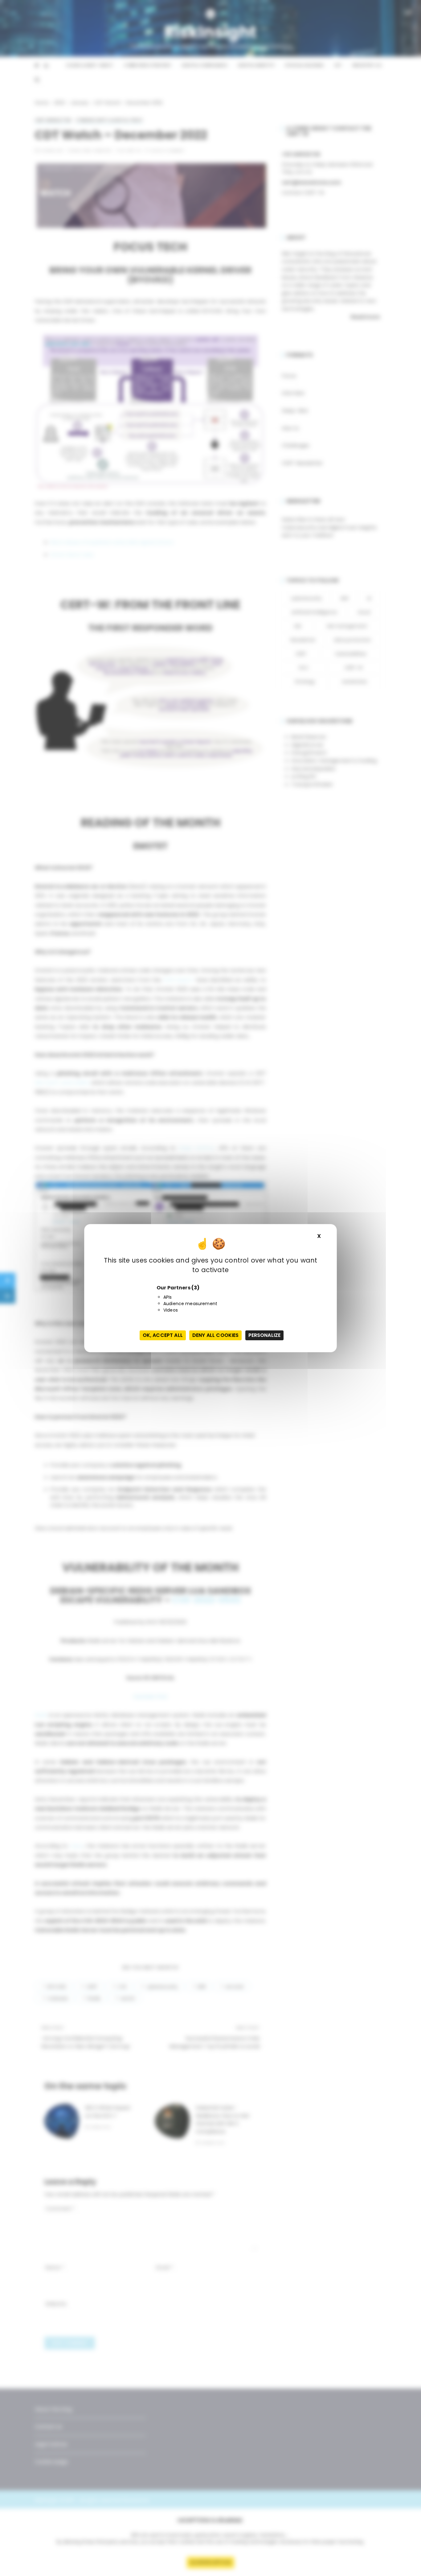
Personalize (265, 1335)
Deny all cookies (215, 1335)
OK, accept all (163, 1335)
